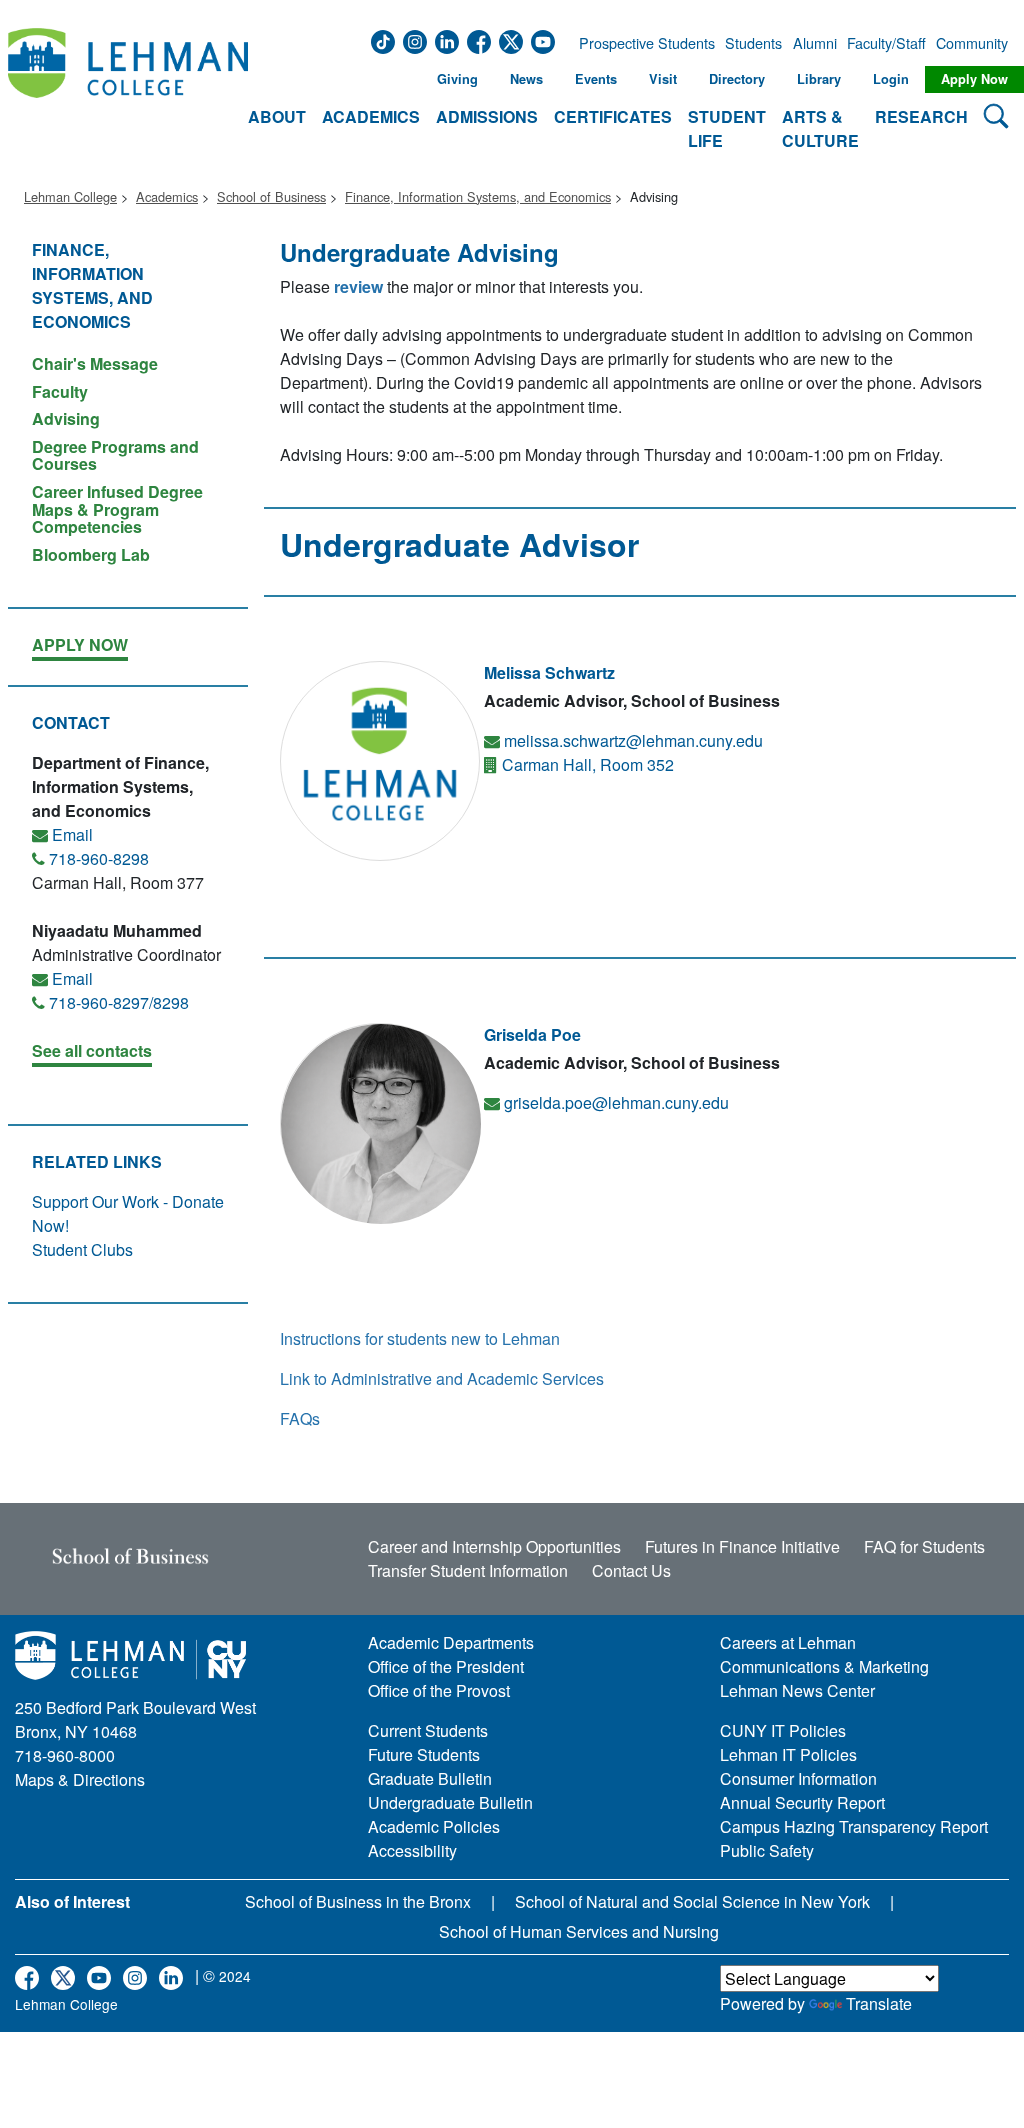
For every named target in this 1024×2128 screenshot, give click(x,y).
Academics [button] (371, 116)
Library (819, 79)
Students (753, 43)
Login (891, 79)
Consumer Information (798, 1778)
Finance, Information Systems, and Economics (478, 196)
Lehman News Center (797, 1690)
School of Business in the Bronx (358, 1901)
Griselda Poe (532, 1034)
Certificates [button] (613, 116)
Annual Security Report (802, 1802)
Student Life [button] (727, 128)
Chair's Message (95, 363)
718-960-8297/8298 (119, 1002)
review (358, 286)
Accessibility (412, 1850)
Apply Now (974, 79)
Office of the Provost (439, 1690)
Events (596, 79)
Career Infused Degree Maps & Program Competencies (117, 509)
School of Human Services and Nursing (579, 1931)
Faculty (60, 391)
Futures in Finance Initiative (742, 1546)
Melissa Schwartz (549, 672)
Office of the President (446, 1666)
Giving (457, 79)
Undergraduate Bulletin (450, 1802)
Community (970, 43)
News (526, 79)
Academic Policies (434, 1826)
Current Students (428, 1730)
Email (72, 834)
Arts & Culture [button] (820, 128)
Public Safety (767, 1850)
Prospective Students (641, 43)
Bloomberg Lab (91, 553)
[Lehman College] (128, 91)
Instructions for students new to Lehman (420, 1338)
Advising (66, 418)
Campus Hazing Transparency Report (854, 1826)
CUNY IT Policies (783, 1730)
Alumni (815, 43)
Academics (167, 196)
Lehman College (70, 196)
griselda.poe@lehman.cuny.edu (616, 1102)
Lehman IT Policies (788, 1754)
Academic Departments (451, 1642)
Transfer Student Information (468, 1570)
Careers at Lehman (788, 1642)
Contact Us (631, 1570)
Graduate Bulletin (430, 1778)
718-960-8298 (99, 858)
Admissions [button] (487, 116)
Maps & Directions (80, 1779)
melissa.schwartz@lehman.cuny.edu (633, 740)
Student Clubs (82, 1249)
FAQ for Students (924, 1546)
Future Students (424, 1754)
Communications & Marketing (824, 1666)
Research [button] (921, 116)
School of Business (271, 196)
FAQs (300, 1418)
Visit (663, 79)
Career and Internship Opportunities (494, 1546)
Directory (737, 79)
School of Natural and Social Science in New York (692, 1901)
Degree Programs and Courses (115, 455)
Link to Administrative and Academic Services (442, 1378)
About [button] (277, 116)
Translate (879, 2003)
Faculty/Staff (886, 43)
